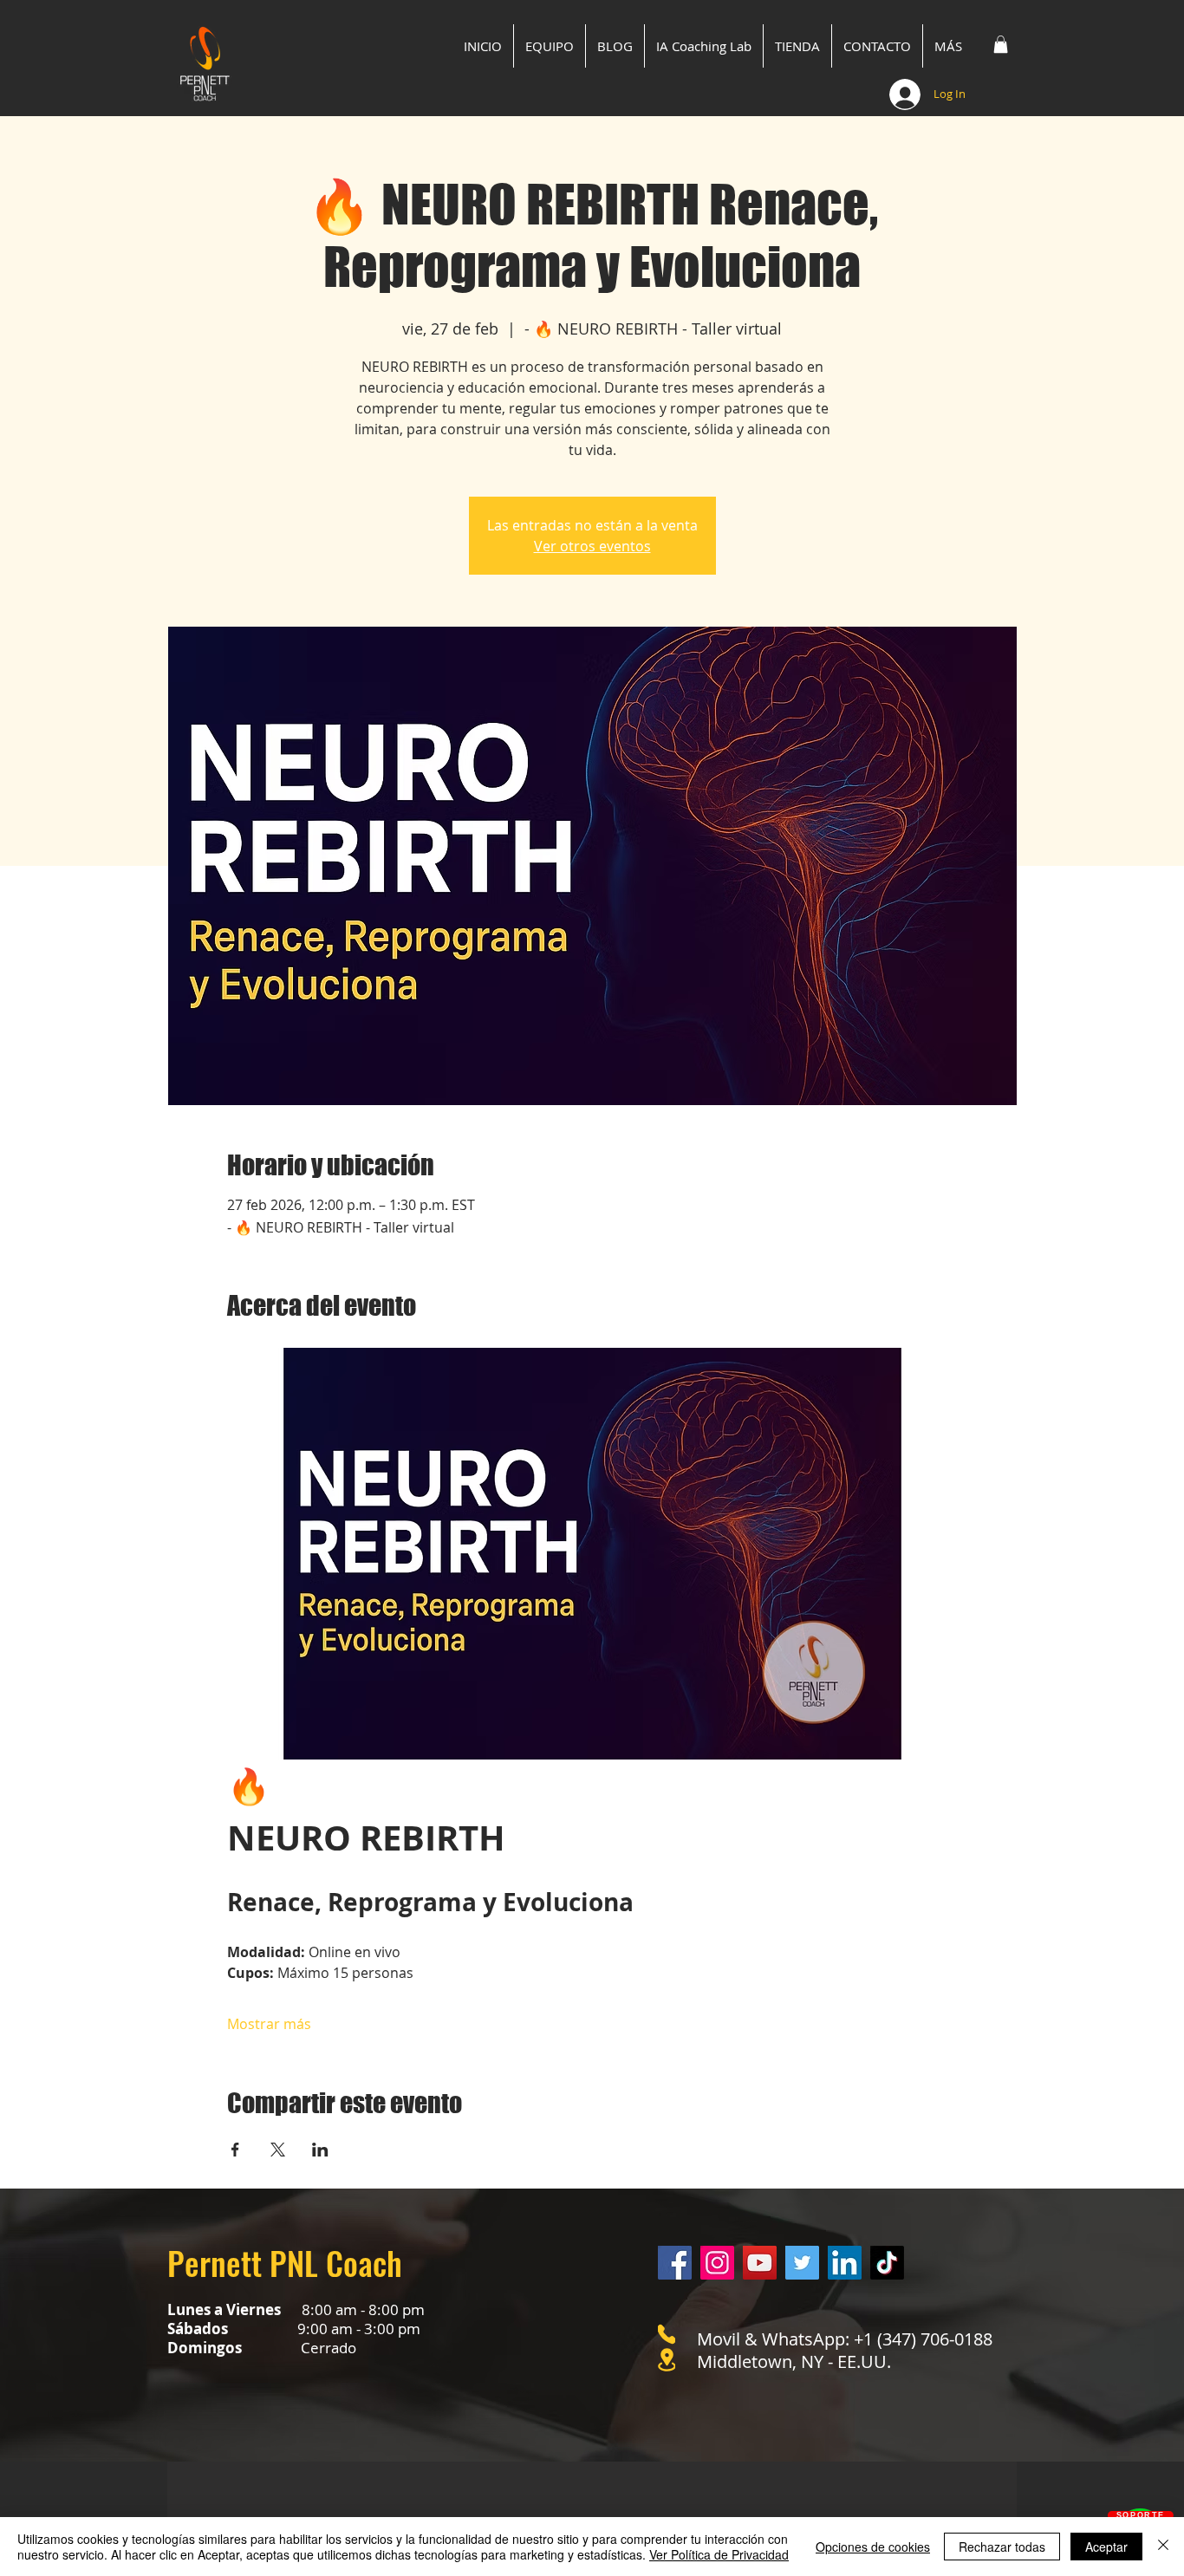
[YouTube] (760, 2263)
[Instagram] (717, 2263)
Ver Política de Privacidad (719, 2554)
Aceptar (1106, 2547)
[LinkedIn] (845, 2263)
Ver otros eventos (592, 546)
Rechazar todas (1002, 2547)
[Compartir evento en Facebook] (235, 2150)
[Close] (1163, 2547)
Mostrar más (269, 2024)
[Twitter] (802, 2263)
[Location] (667, 2360)
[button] (1001, 44)
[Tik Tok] (887, 2263)
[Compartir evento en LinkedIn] (320, 2150)
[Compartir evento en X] (278, 2150)
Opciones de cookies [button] (873, 2547)
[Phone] (667, 2334)
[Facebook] (675, 2263)
